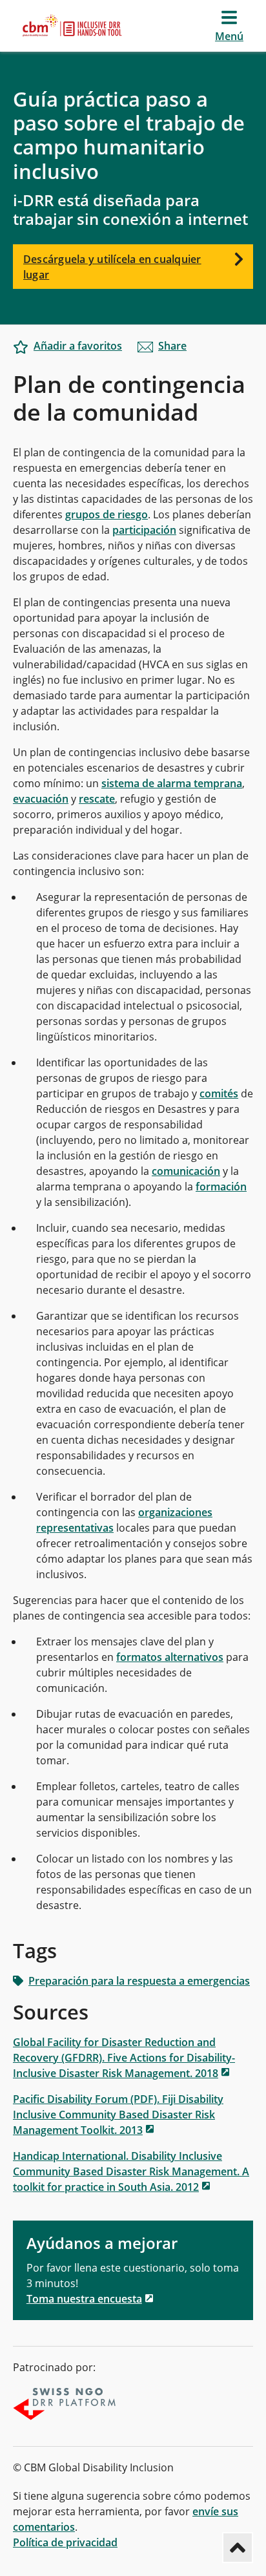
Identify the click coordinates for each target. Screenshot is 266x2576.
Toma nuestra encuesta (84, 2299)
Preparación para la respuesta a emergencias (139, 1981)
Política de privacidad (65, 2542)
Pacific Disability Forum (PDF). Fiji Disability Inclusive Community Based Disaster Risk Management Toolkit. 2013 (118, 2115)
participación (144, 530)
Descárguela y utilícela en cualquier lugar (112, 267)
